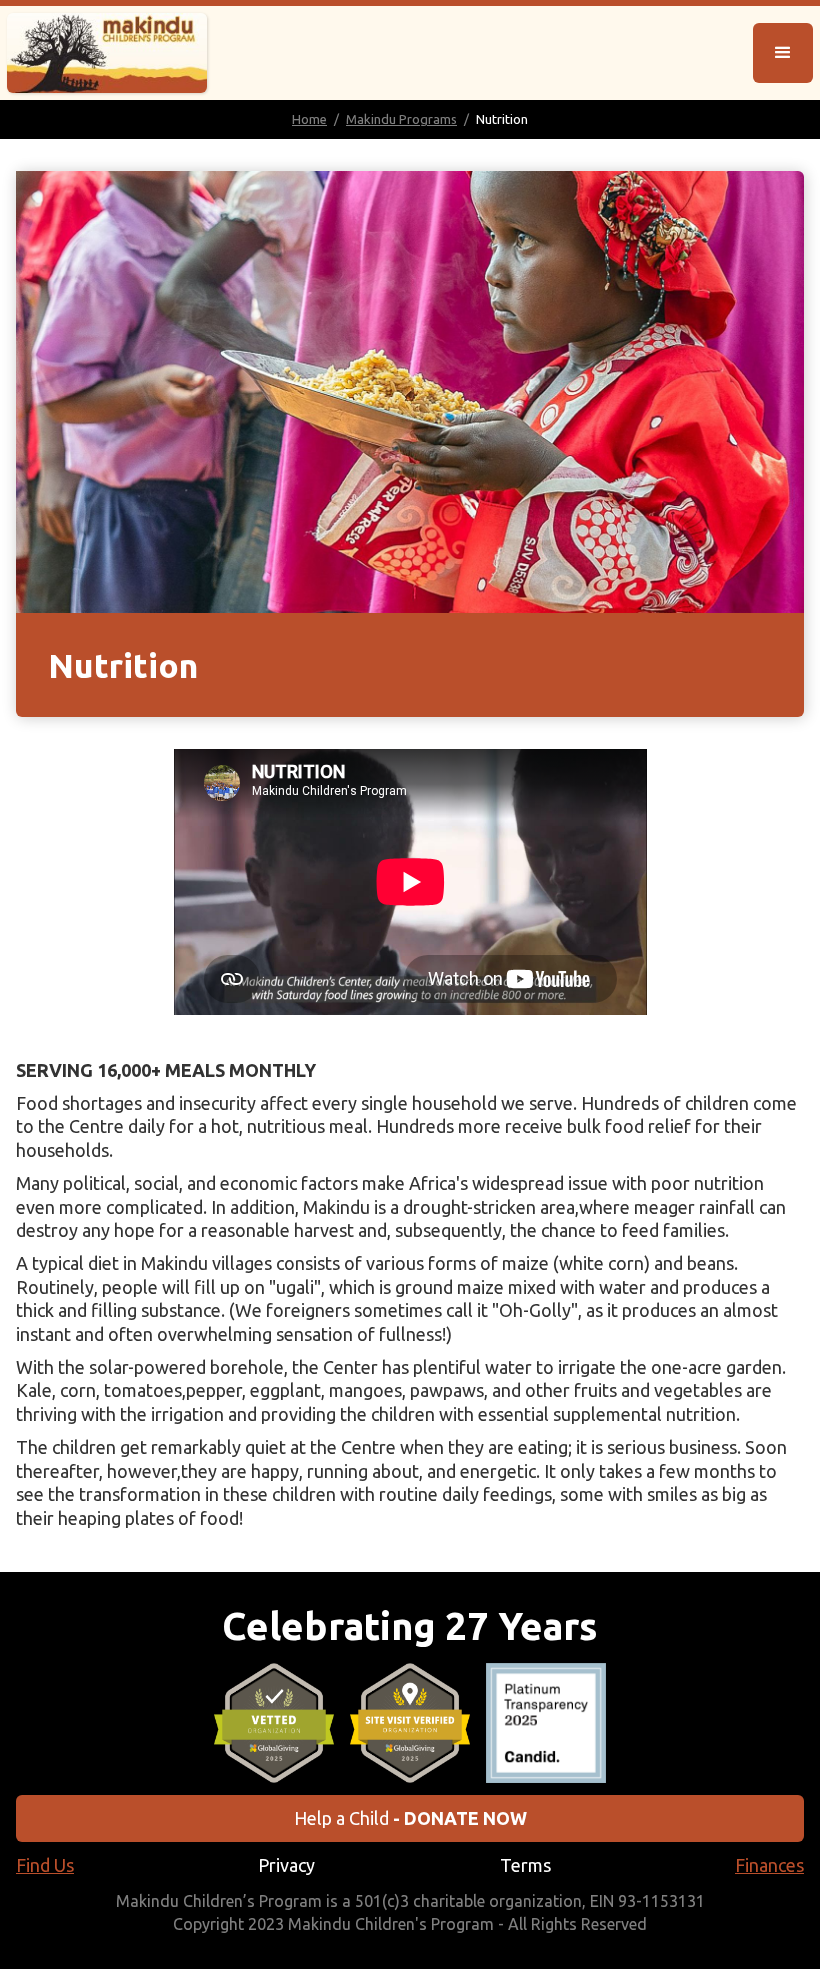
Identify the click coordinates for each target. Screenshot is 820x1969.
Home (309, 119)
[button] (783, 53)
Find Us (45, 1865)
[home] (107, 53)
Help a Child (410, 1818)
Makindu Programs (401, 119)
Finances (769, 1865)
